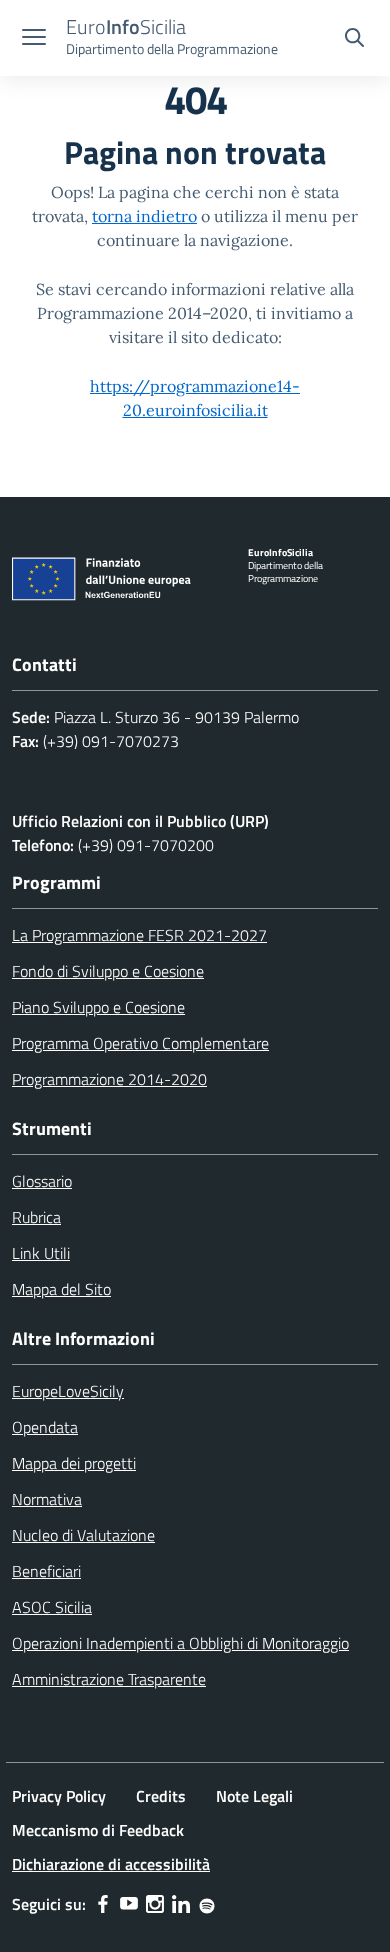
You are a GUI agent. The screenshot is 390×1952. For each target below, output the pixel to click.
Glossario (42, 1181)
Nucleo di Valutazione (83, 1535)
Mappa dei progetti (74, 1463)
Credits (161, 1796)
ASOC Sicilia (52, 1607)
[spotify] (207, 1904)
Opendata (45, 1427)
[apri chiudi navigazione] (34, 39)
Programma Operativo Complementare (140, 1043)
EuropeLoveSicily (68, 1391)
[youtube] (129, 1904)
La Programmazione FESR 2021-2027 (139, 935)
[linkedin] (181, 1904)
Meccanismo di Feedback (98, 1830)
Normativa (47, 1499)
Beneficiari (46, 1571)
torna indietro (144, 216)
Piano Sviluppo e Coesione (98, 1007)
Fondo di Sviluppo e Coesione (108, 971)
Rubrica (36, 1217)
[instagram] (155, 1904)
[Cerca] (354, 40)
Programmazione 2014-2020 (109, 1079)
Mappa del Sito (61, 1289)
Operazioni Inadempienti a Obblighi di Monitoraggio (180, 1643)
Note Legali (254, 1796)
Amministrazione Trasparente (109, 1679)
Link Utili (41, 1253)
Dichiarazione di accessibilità (111, 1864)
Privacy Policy (59, 1796)
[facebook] (103, 1904)
